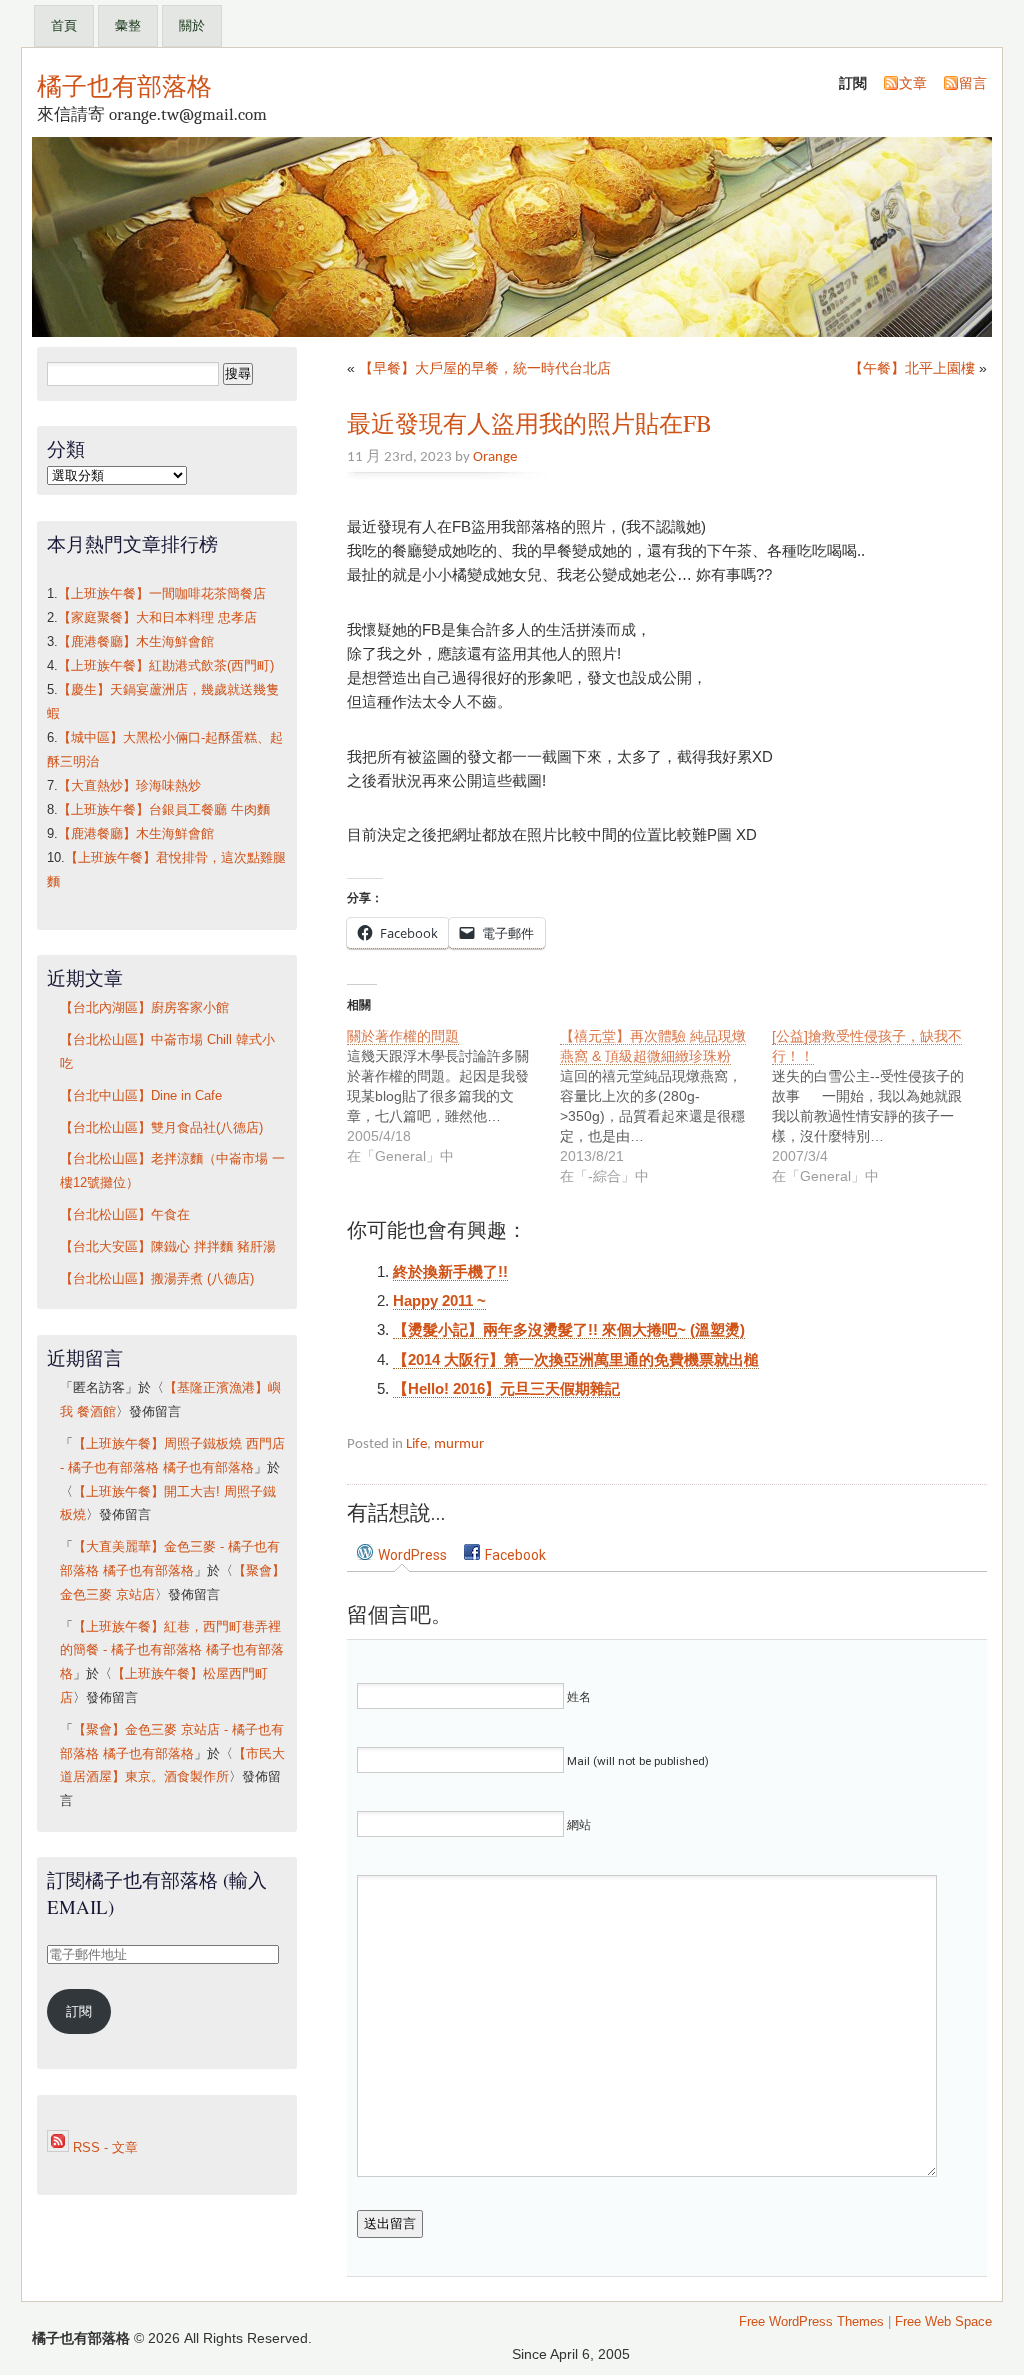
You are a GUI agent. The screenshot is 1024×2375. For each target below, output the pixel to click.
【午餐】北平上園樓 (912, 368)
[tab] (402, 1554)
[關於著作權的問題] (453, 1096)
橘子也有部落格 (124, 85)
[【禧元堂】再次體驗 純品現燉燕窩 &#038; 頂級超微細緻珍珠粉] (666, 1106)
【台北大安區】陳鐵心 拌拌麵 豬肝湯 (168, 1247)
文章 (913, 83)
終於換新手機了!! (450, 1271)
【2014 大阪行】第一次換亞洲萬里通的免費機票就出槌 (576, 1359)
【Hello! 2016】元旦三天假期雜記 (506, 1388)
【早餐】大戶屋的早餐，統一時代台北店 (485, 368)
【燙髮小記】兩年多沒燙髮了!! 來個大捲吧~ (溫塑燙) (569, 1329)
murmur (459, 1444)
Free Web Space (943, 2322)
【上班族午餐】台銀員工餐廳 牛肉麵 (164, 810)
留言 (973, 83)
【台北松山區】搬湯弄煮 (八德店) (157, 1279)
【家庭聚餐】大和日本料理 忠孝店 (157, 618)
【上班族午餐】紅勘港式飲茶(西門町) (166, 666)
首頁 (64, 25)
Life (416, 1444)
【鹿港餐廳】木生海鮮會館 (136, 642)
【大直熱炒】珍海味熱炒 (129, 786)
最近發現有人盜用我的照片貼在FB (529, 423)
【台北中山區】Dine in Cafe (141, 1096)
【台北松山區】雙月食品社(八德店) (161, 1128)
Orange (495, 457)
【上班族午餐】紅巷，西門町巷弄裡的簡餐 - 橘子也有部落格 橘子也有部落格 (172, 1651)
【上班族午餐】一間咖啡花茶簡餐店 (162, 594)
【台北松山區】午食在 (125, 1215)
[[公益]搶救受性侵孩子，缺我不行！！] (878, 1106)
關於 (192, 25)
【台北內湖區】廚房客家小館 (144, 1008)
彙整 (128, 25)
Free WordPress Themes (811, 2322)
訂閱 (79, 2012)
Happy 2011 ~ (439, 1300)
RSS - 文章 (103, 2148)
